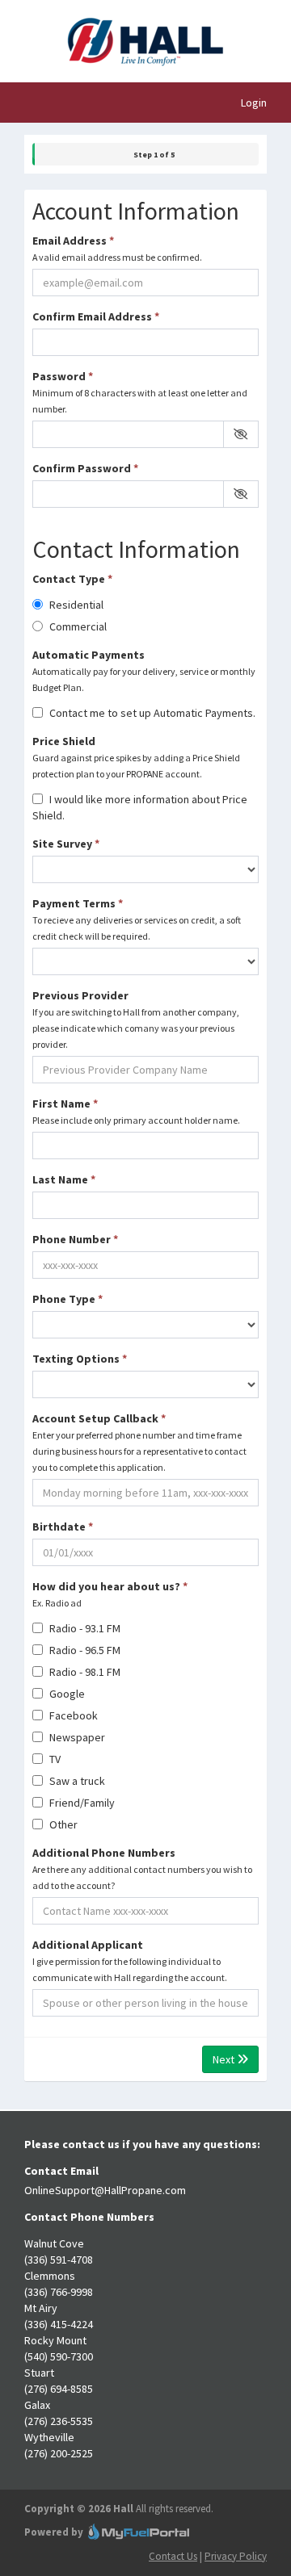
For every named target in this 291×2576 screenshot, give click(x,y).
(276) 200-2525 (59, 2453)
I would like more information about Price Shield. (140, 807)
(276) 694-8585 (59, 2389)
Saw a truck (76, 1781)
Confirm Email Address (96, 316)
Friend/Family (81, 1803)
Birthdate (63, 1527)
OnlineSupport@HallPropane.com (105, 2190)
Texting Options (80, 1359)
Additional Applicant (130, 1960)
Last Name (64, 1179)
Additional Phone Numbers (142, 1868)
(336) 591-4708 (59, 2260)
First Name (136, 1111)
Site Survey (66, 844)
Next (225, 2059)
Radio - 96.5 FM (84, 1650)
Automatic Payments (144, 670)
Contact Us (173, 2556)
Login (254, 103)
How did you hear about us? (110, 1594)
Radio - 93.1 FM (84, 1628)
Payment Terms (137, 919)
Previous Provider (136, 1019)
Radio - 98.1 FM (84, 1672)
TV (54, 1759)
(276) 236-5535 (59, 2421)
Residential (75, 605)
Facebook (72, 1715)
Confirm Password (85, 468)
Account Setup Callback (139, 1442)
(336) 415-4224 (59, 2324)
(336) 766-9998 (59, 2292)
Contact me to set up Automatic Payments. (151, 713)
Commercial (77, 626)
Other (62, 1824)
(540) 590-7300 (59, 2356)
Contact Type (72, 579)
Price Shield (136, 757)
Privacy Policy (236, 2556)
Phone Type (67, 1299)
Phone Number (75, 1239)
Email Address (117, 248)
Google (66, 1694)
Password (140, 392)
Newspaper (76, 1737)
